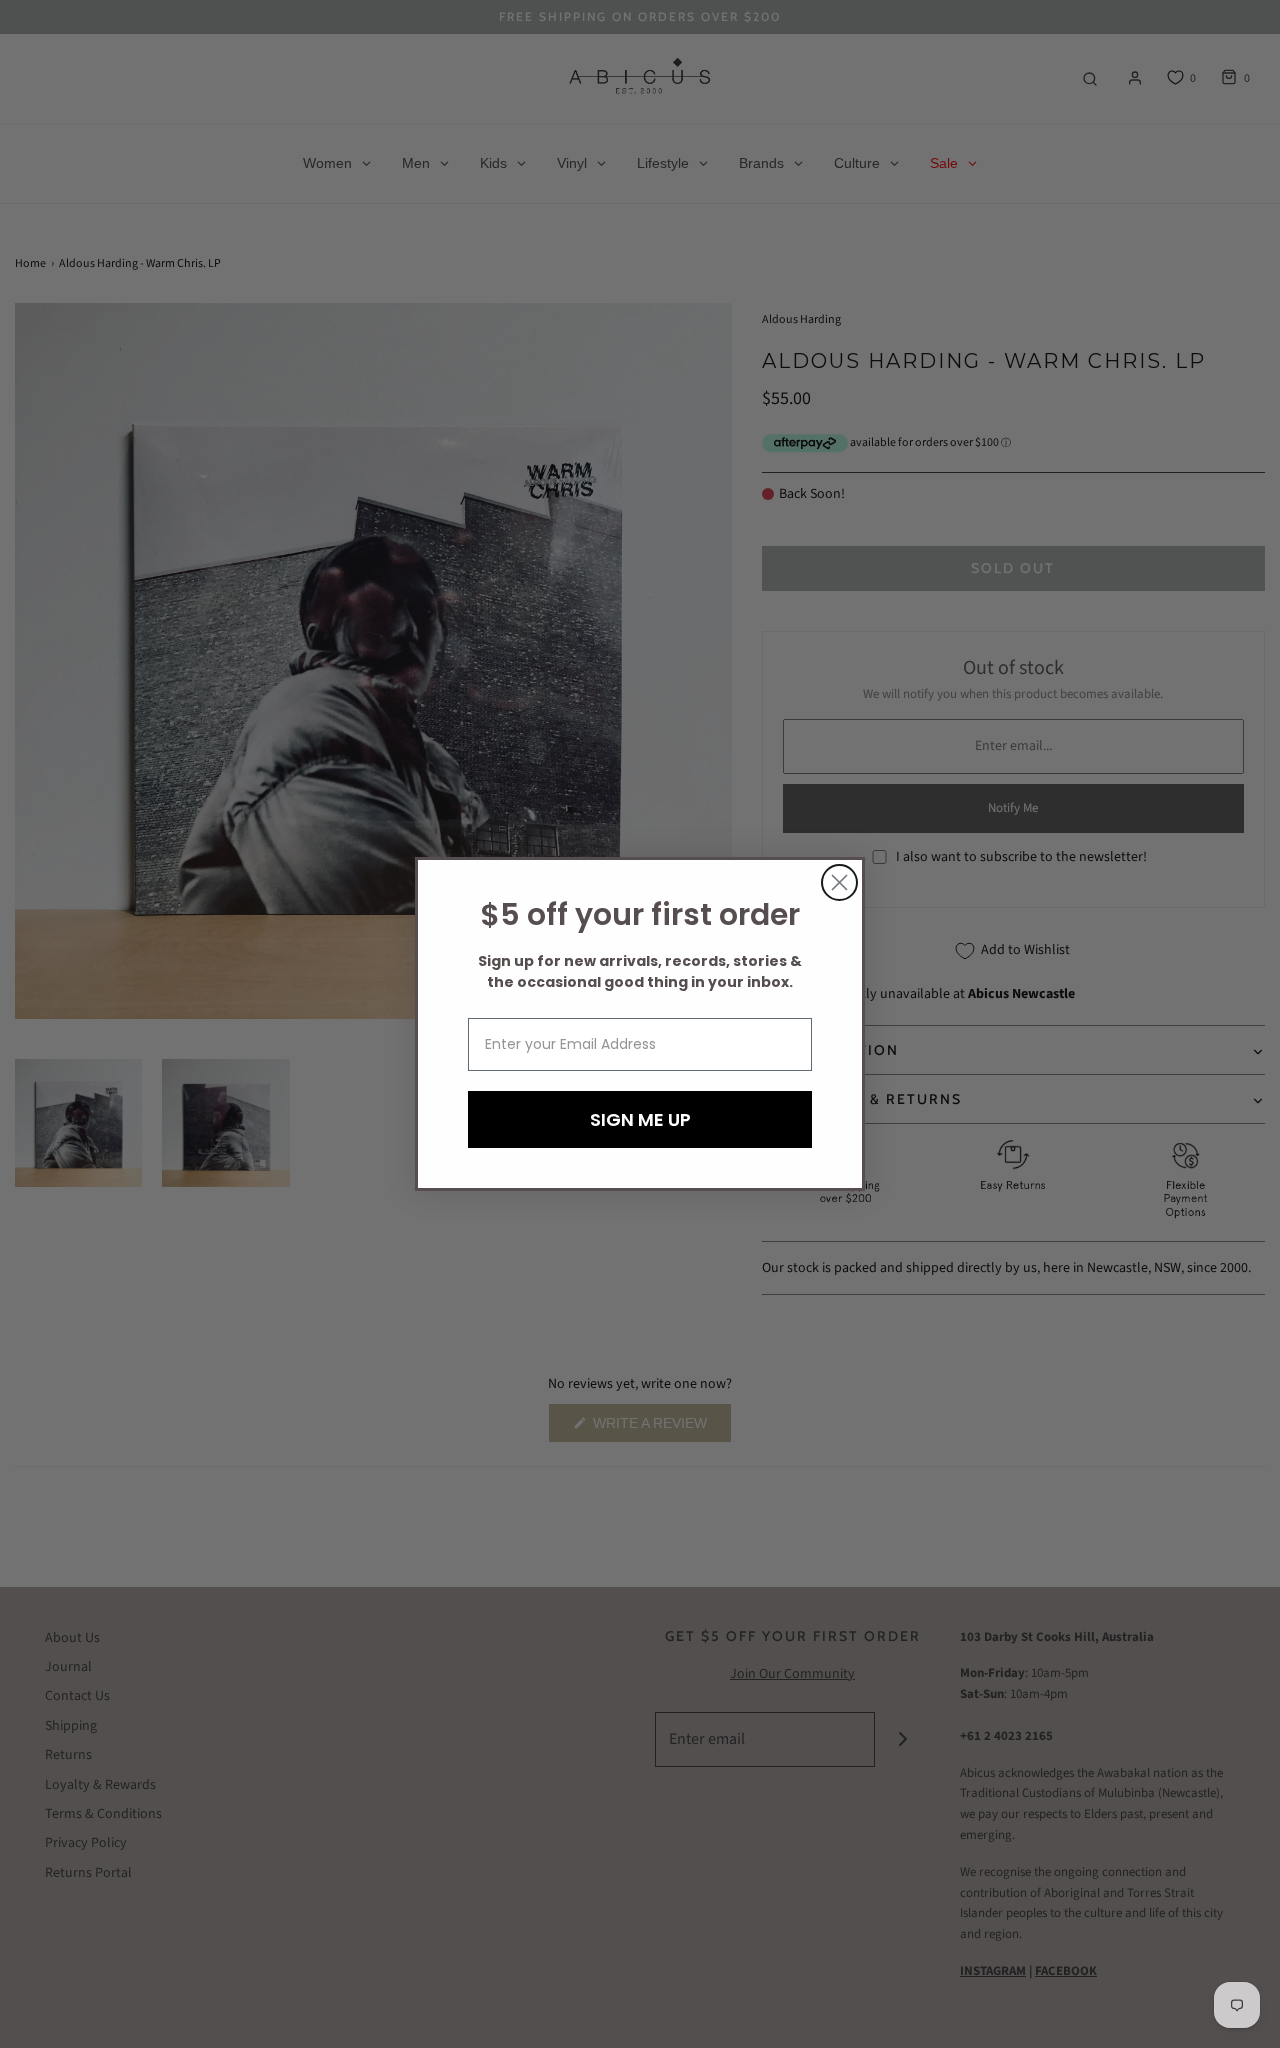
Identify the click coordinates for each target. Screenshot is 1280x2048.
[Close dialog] (839, 882)
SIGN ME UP (640, 1119)
